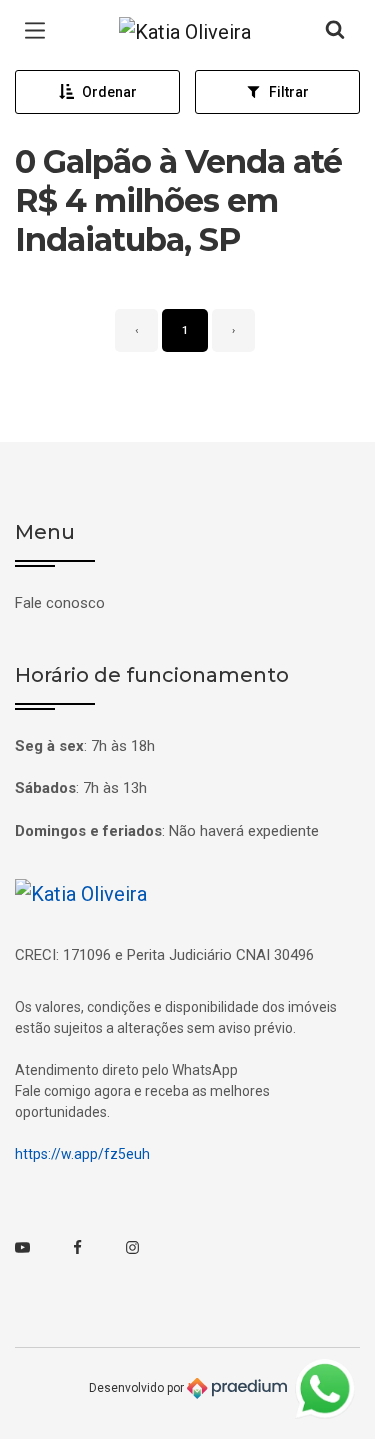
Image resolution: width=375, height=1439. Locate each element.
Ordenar (109, 92)
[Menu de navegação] (40, 31)
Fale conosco (60, 603)
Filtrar (289, 92)
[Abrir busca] (335, 31)
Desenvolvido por (138, 1387)
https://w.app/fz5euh (82, 1154)
